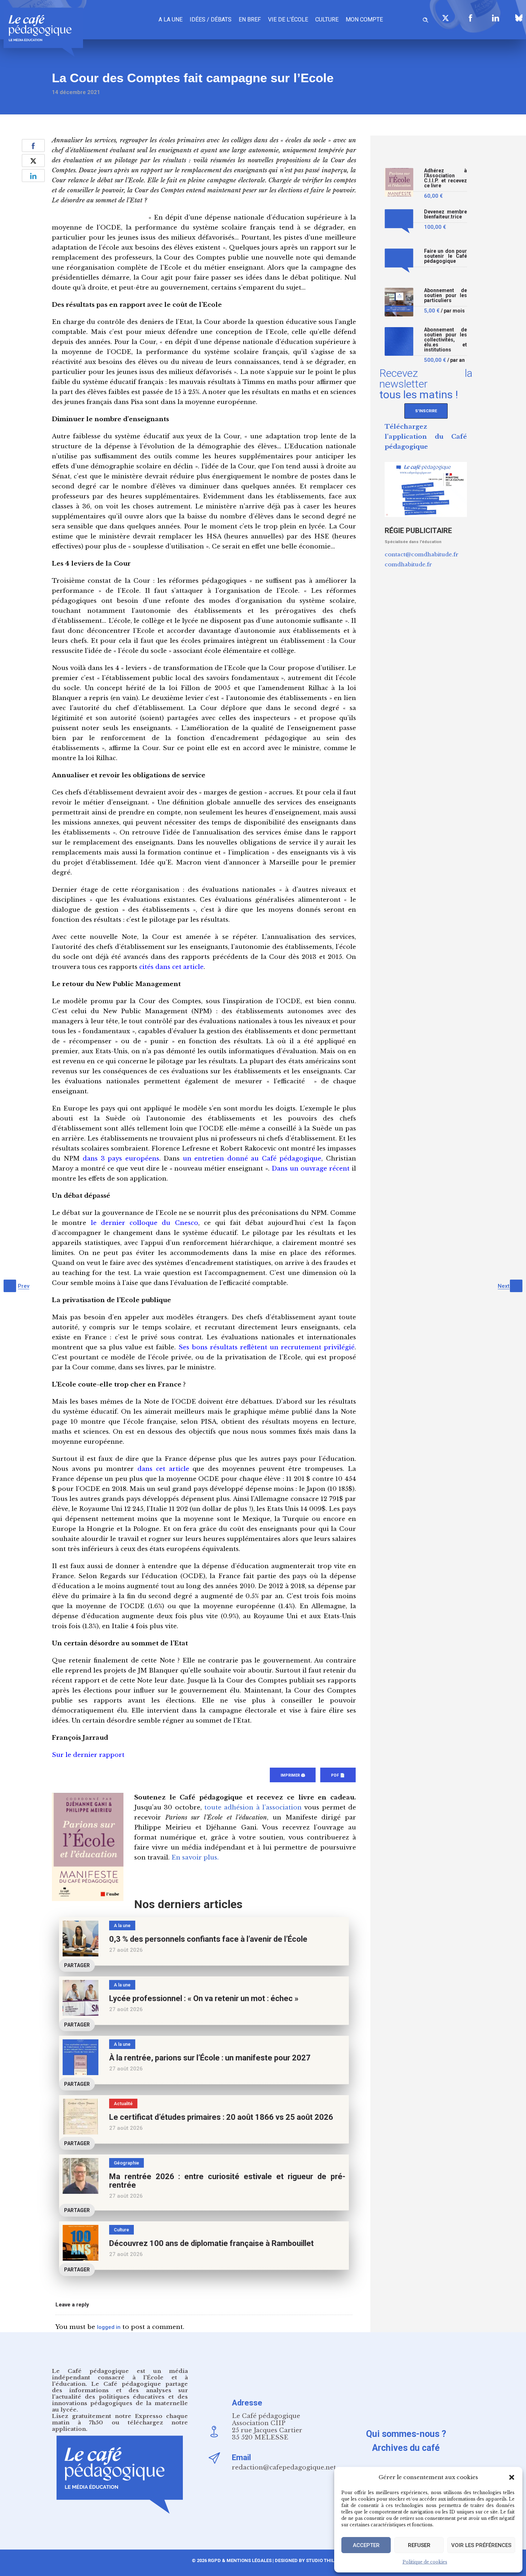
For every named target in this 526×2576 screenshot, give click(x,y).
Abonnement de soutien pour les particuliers (445, 295)
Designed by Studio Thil (304, 2560)
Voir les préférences (481, 2545)
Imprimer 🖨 (293, 1775)
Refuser (419, 2545)
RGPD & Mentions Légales (240, 2560)
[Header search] (425, 19)
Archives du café (406, 2448)
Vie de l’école (288, 19)
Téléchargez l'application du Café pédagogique (426, 437)
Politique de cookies (425, 2562)
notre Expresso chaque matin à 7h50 (120, 2419)
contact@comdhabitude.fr (422, 554)
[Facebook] (471, 18)
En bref (250, 19)
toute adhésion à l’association (253, 1807)
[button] (512, 2477)
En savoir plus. (195, 1858)
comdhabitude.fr (408, 564)
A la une (171, 19)
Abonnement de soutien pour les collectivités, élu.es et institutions (445, 340)
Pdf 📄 (338, 1775)
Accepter (366, 2545)
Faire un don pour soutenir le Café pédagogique (445, 256)
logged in (109, 2327)
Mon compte (364, 19)
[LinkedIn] (496, 18)
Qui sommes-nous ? (406, 2434)
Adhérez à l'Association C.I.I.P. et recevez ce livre (445, 178)
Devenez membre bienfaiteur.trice (445, 214)
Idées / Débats (211, 19)
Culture (327, 19)
